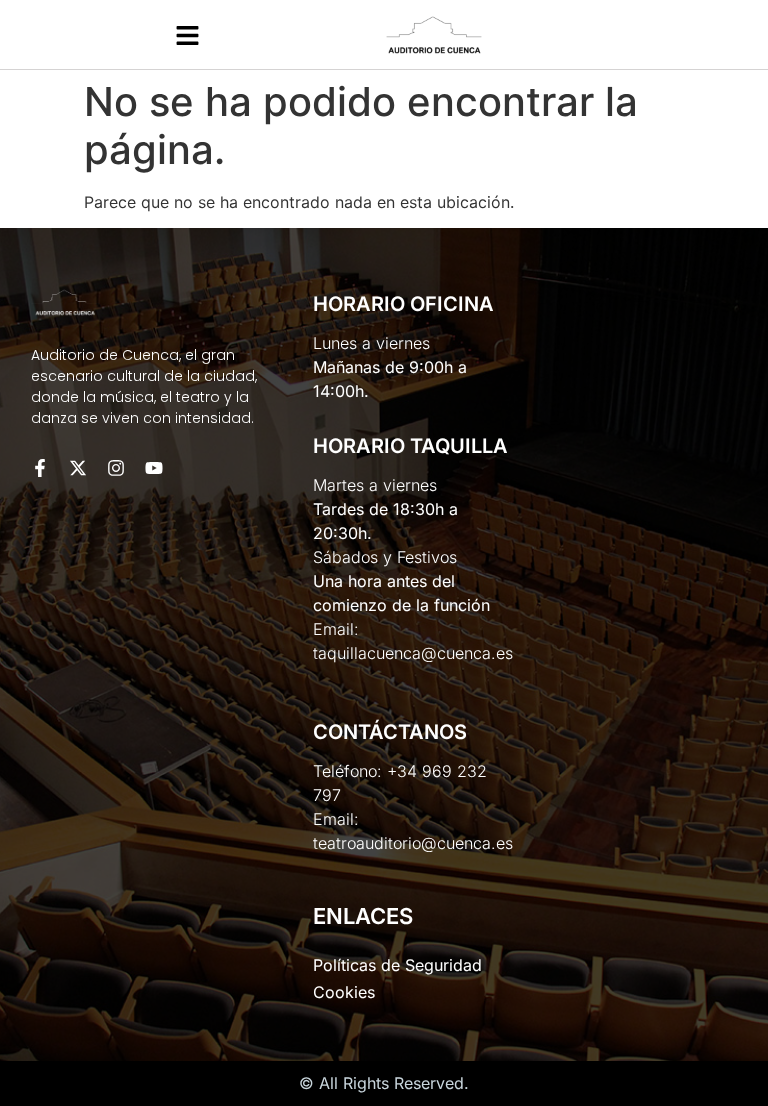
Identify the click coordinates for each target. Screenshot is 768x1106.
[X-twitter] (78, 468)
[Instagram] (116, 468)
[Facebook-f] (40, 468)
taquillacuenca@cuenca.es (413, 653)
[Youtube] (154, 468)
